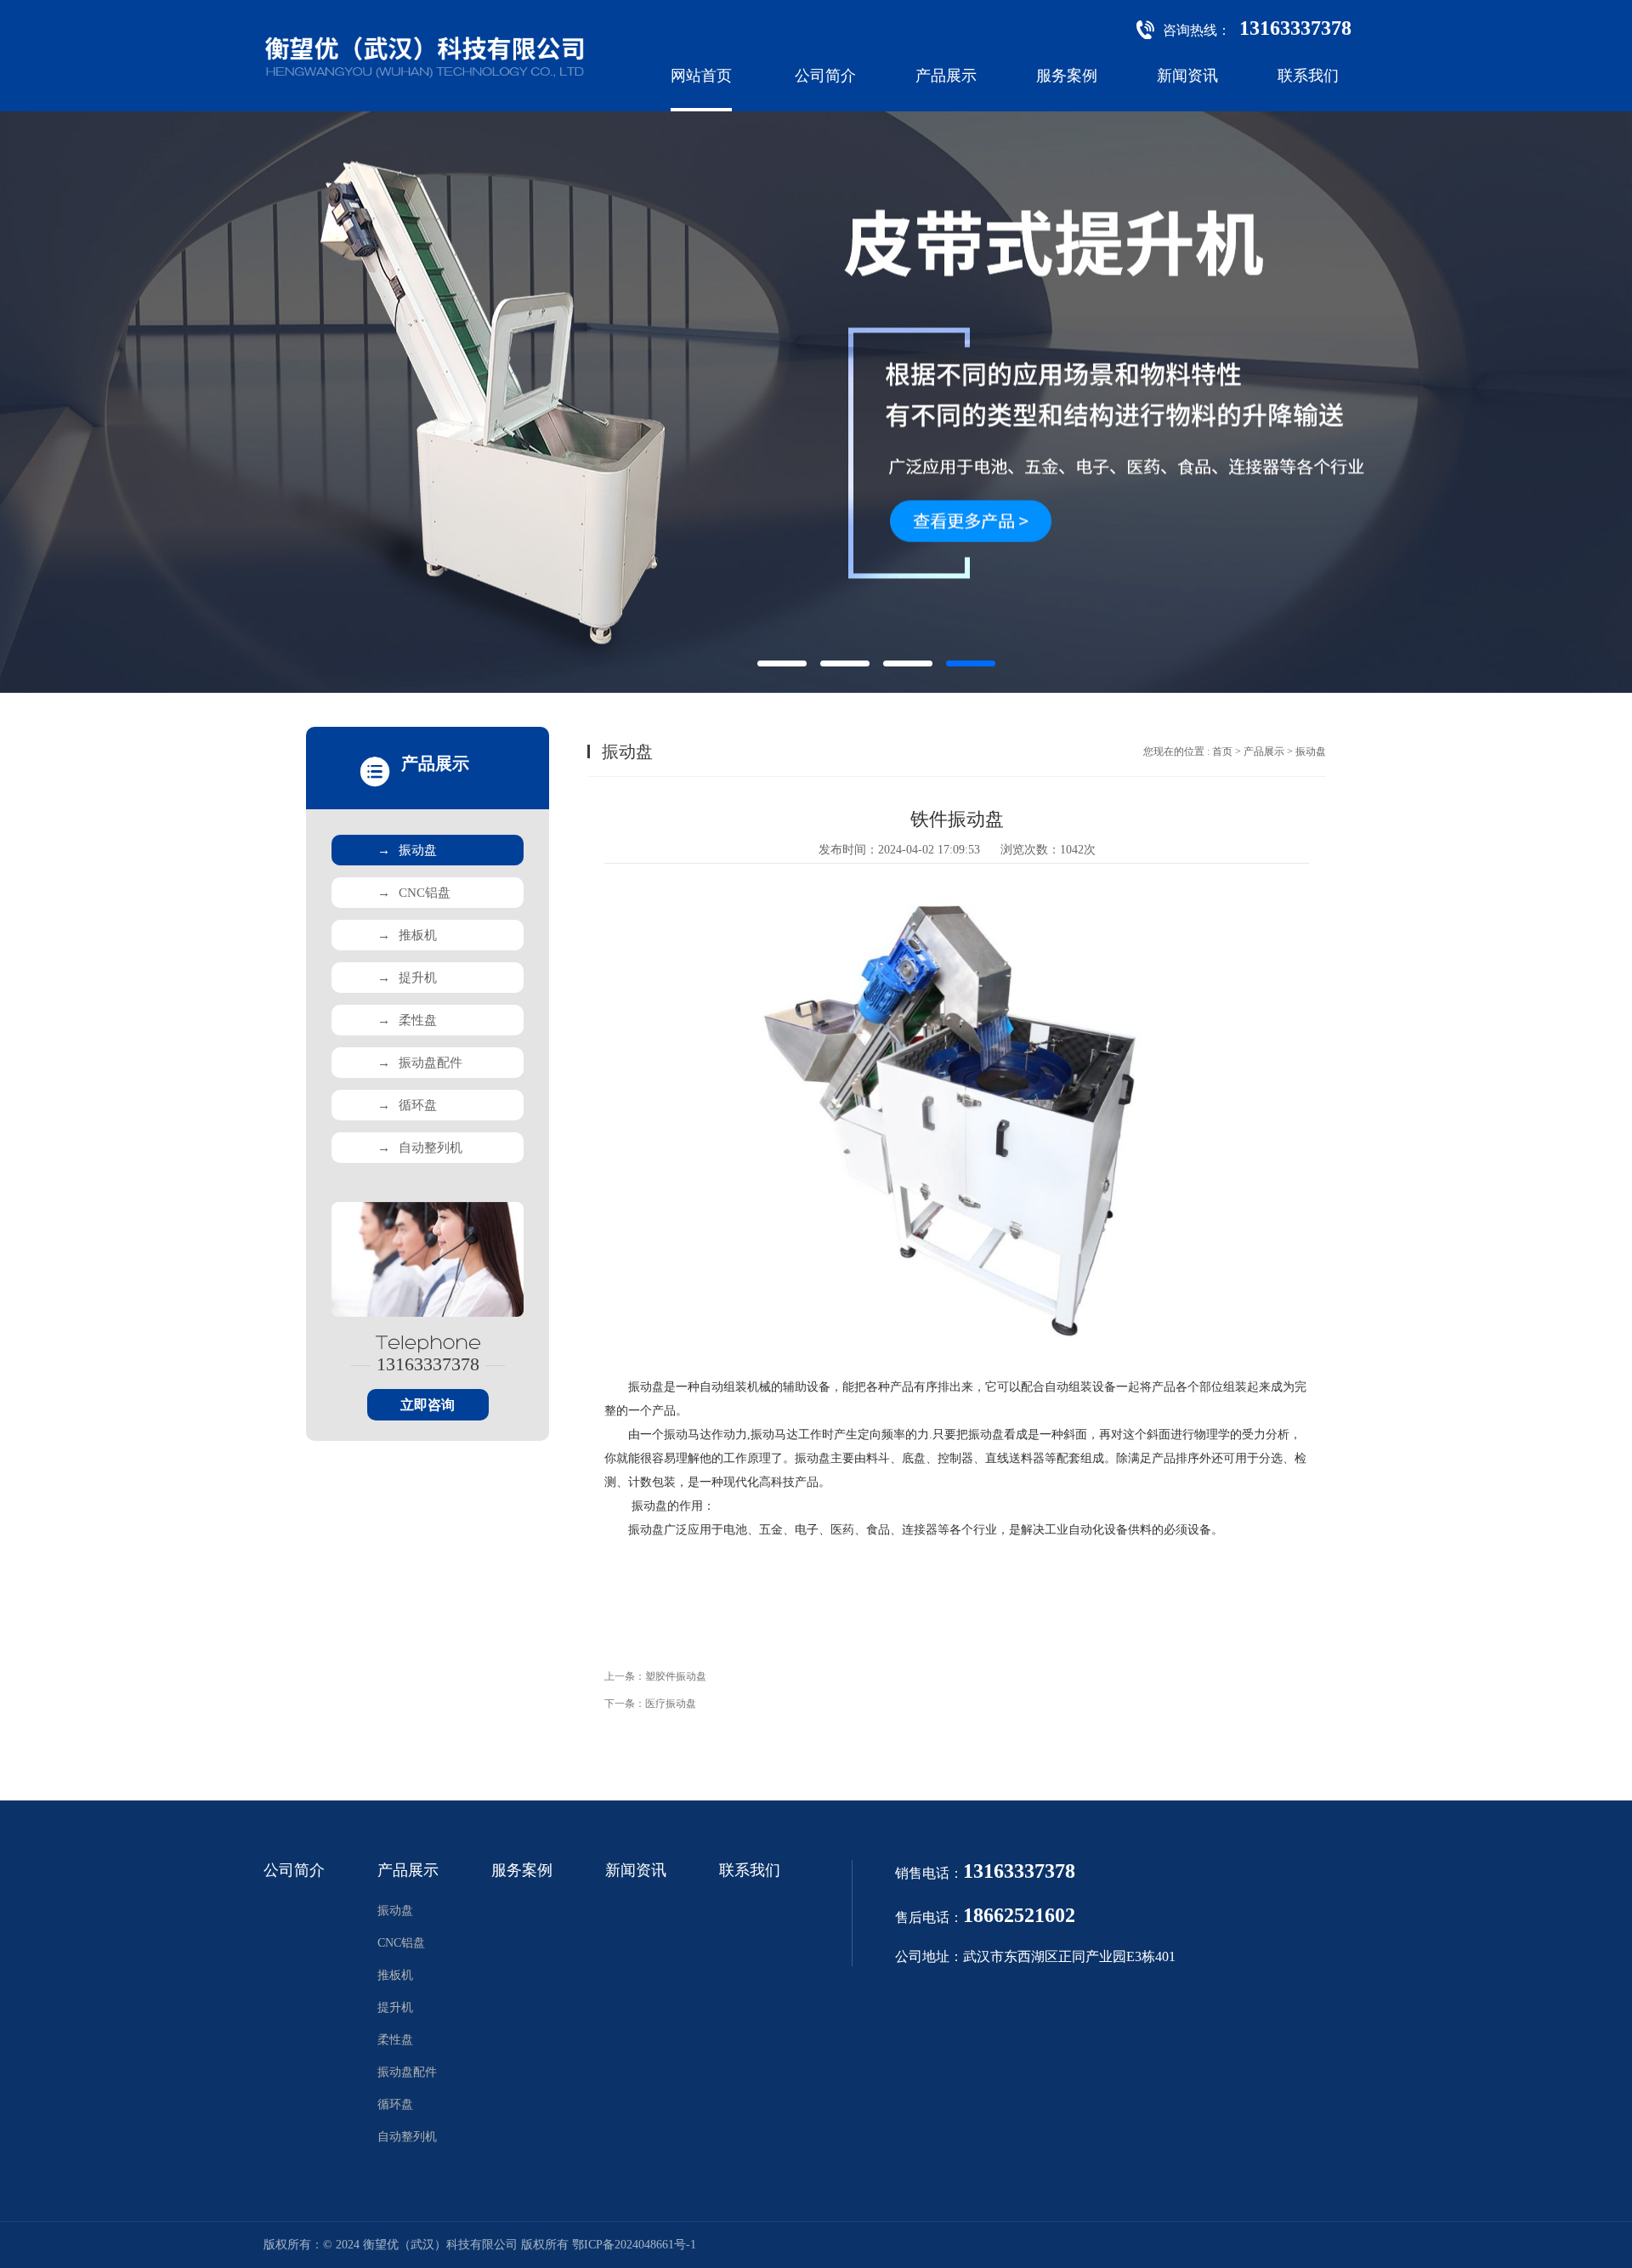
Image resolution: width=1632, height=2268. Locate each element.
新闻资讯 (1187, 76)
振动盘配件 (420, 1063)
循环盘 (407, 1105)
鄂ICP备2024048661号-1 (634, 2245)
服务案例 (1067, 76)
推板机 (407, 935)
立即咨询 (428, 1405)
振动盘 (407, 850)
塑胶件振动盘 (676, 1676)
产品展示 (946, 76)
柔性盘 (407, 1020)
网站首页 (701, 76)
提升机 (407, 978)
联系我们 (1308, 76)
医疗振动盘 (671, 1704)
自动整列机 (420, 1148)
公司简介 (825, 76)
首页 (1222, 751)
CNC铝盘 (414, 893)
